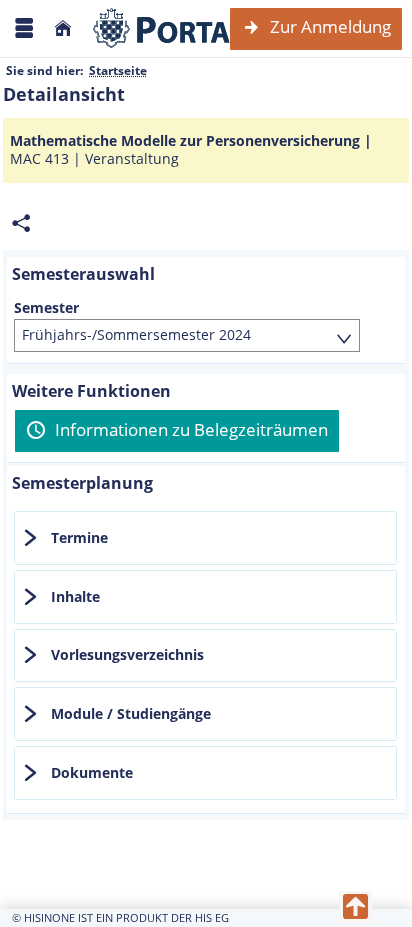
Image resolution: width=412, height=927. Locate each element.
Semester (46, 308)
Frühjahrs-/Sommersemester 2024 (136, 334)
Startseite (118, 70)
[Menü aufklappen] (24, 28)
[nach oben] (355, 907)
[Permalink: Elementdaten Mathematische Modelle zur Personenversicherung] (21, 223)
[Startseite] (63, 28)
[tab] (205, 538)
